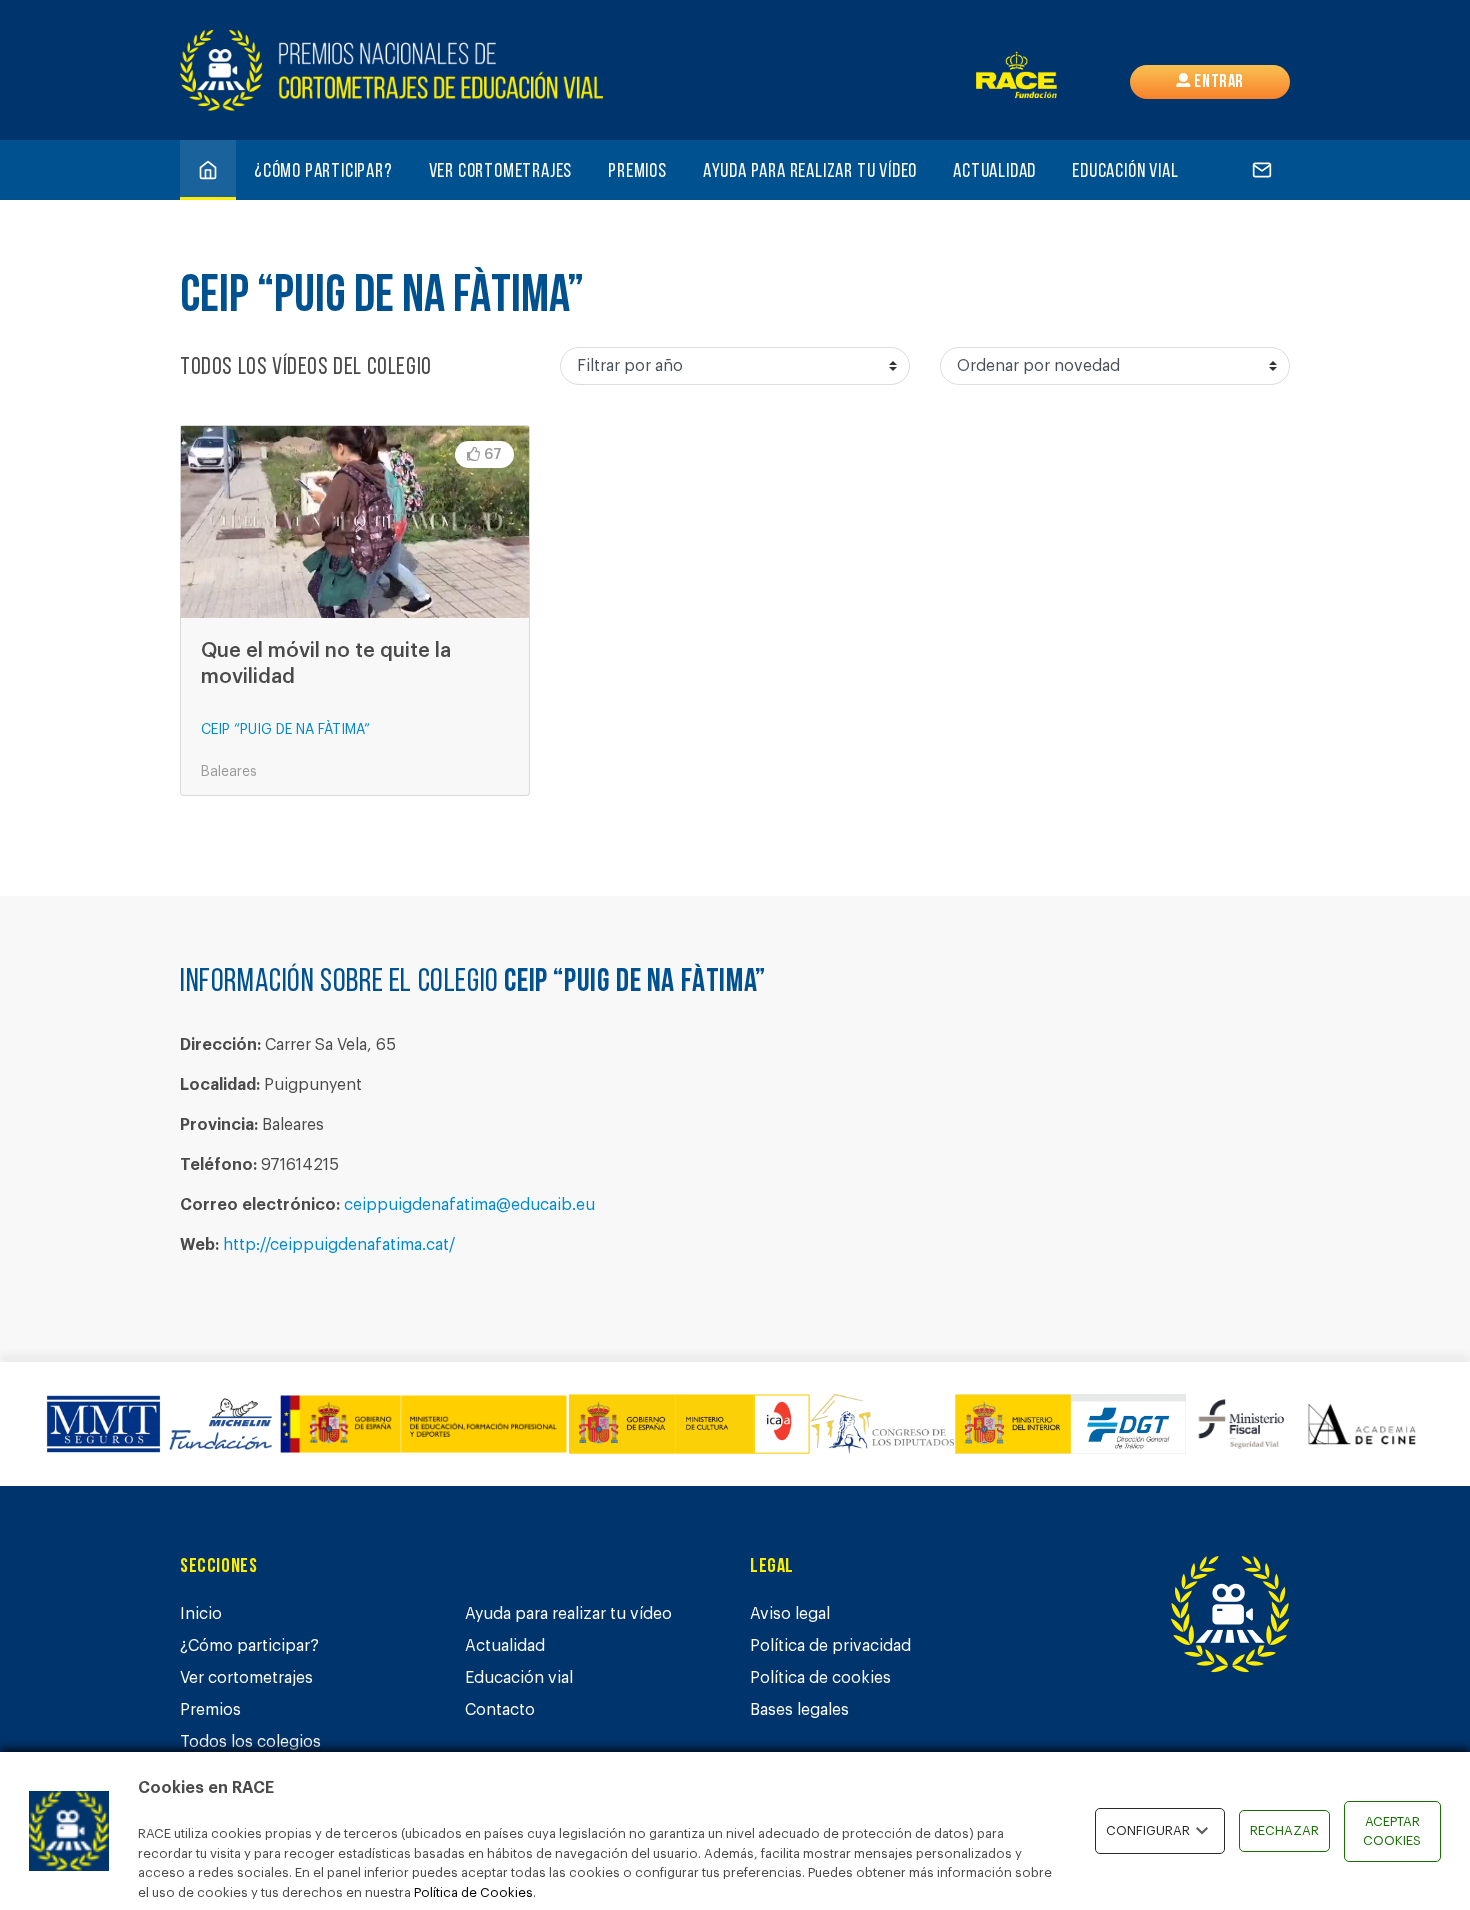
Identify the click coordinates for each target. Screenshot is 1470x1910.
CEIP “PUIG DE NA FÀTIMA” (285, 730)
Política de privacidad (830, 1646)
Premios (637, 172)
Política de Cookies (473, 1892)
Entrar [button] (1217, 83)
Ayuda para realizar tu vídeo (810, 172)
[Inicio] (208, 170)
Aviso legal (790, 1614)
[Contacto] (1262, 170)
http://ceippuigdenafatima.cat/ (339, 1245)
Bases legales (799, 1710)
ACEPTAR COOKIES (1392, 1831)
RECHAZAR (1284, 1830)
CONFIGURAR (1148, 1830)
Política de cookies (820, 1678)
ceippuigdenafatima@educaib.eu (469, 1205)
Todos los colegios (250, 1742)
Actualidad (994, 172)
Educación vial (1125, 172)
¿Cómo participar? (323, 172)
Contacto (500, 1710)
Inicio (201, 1614)
